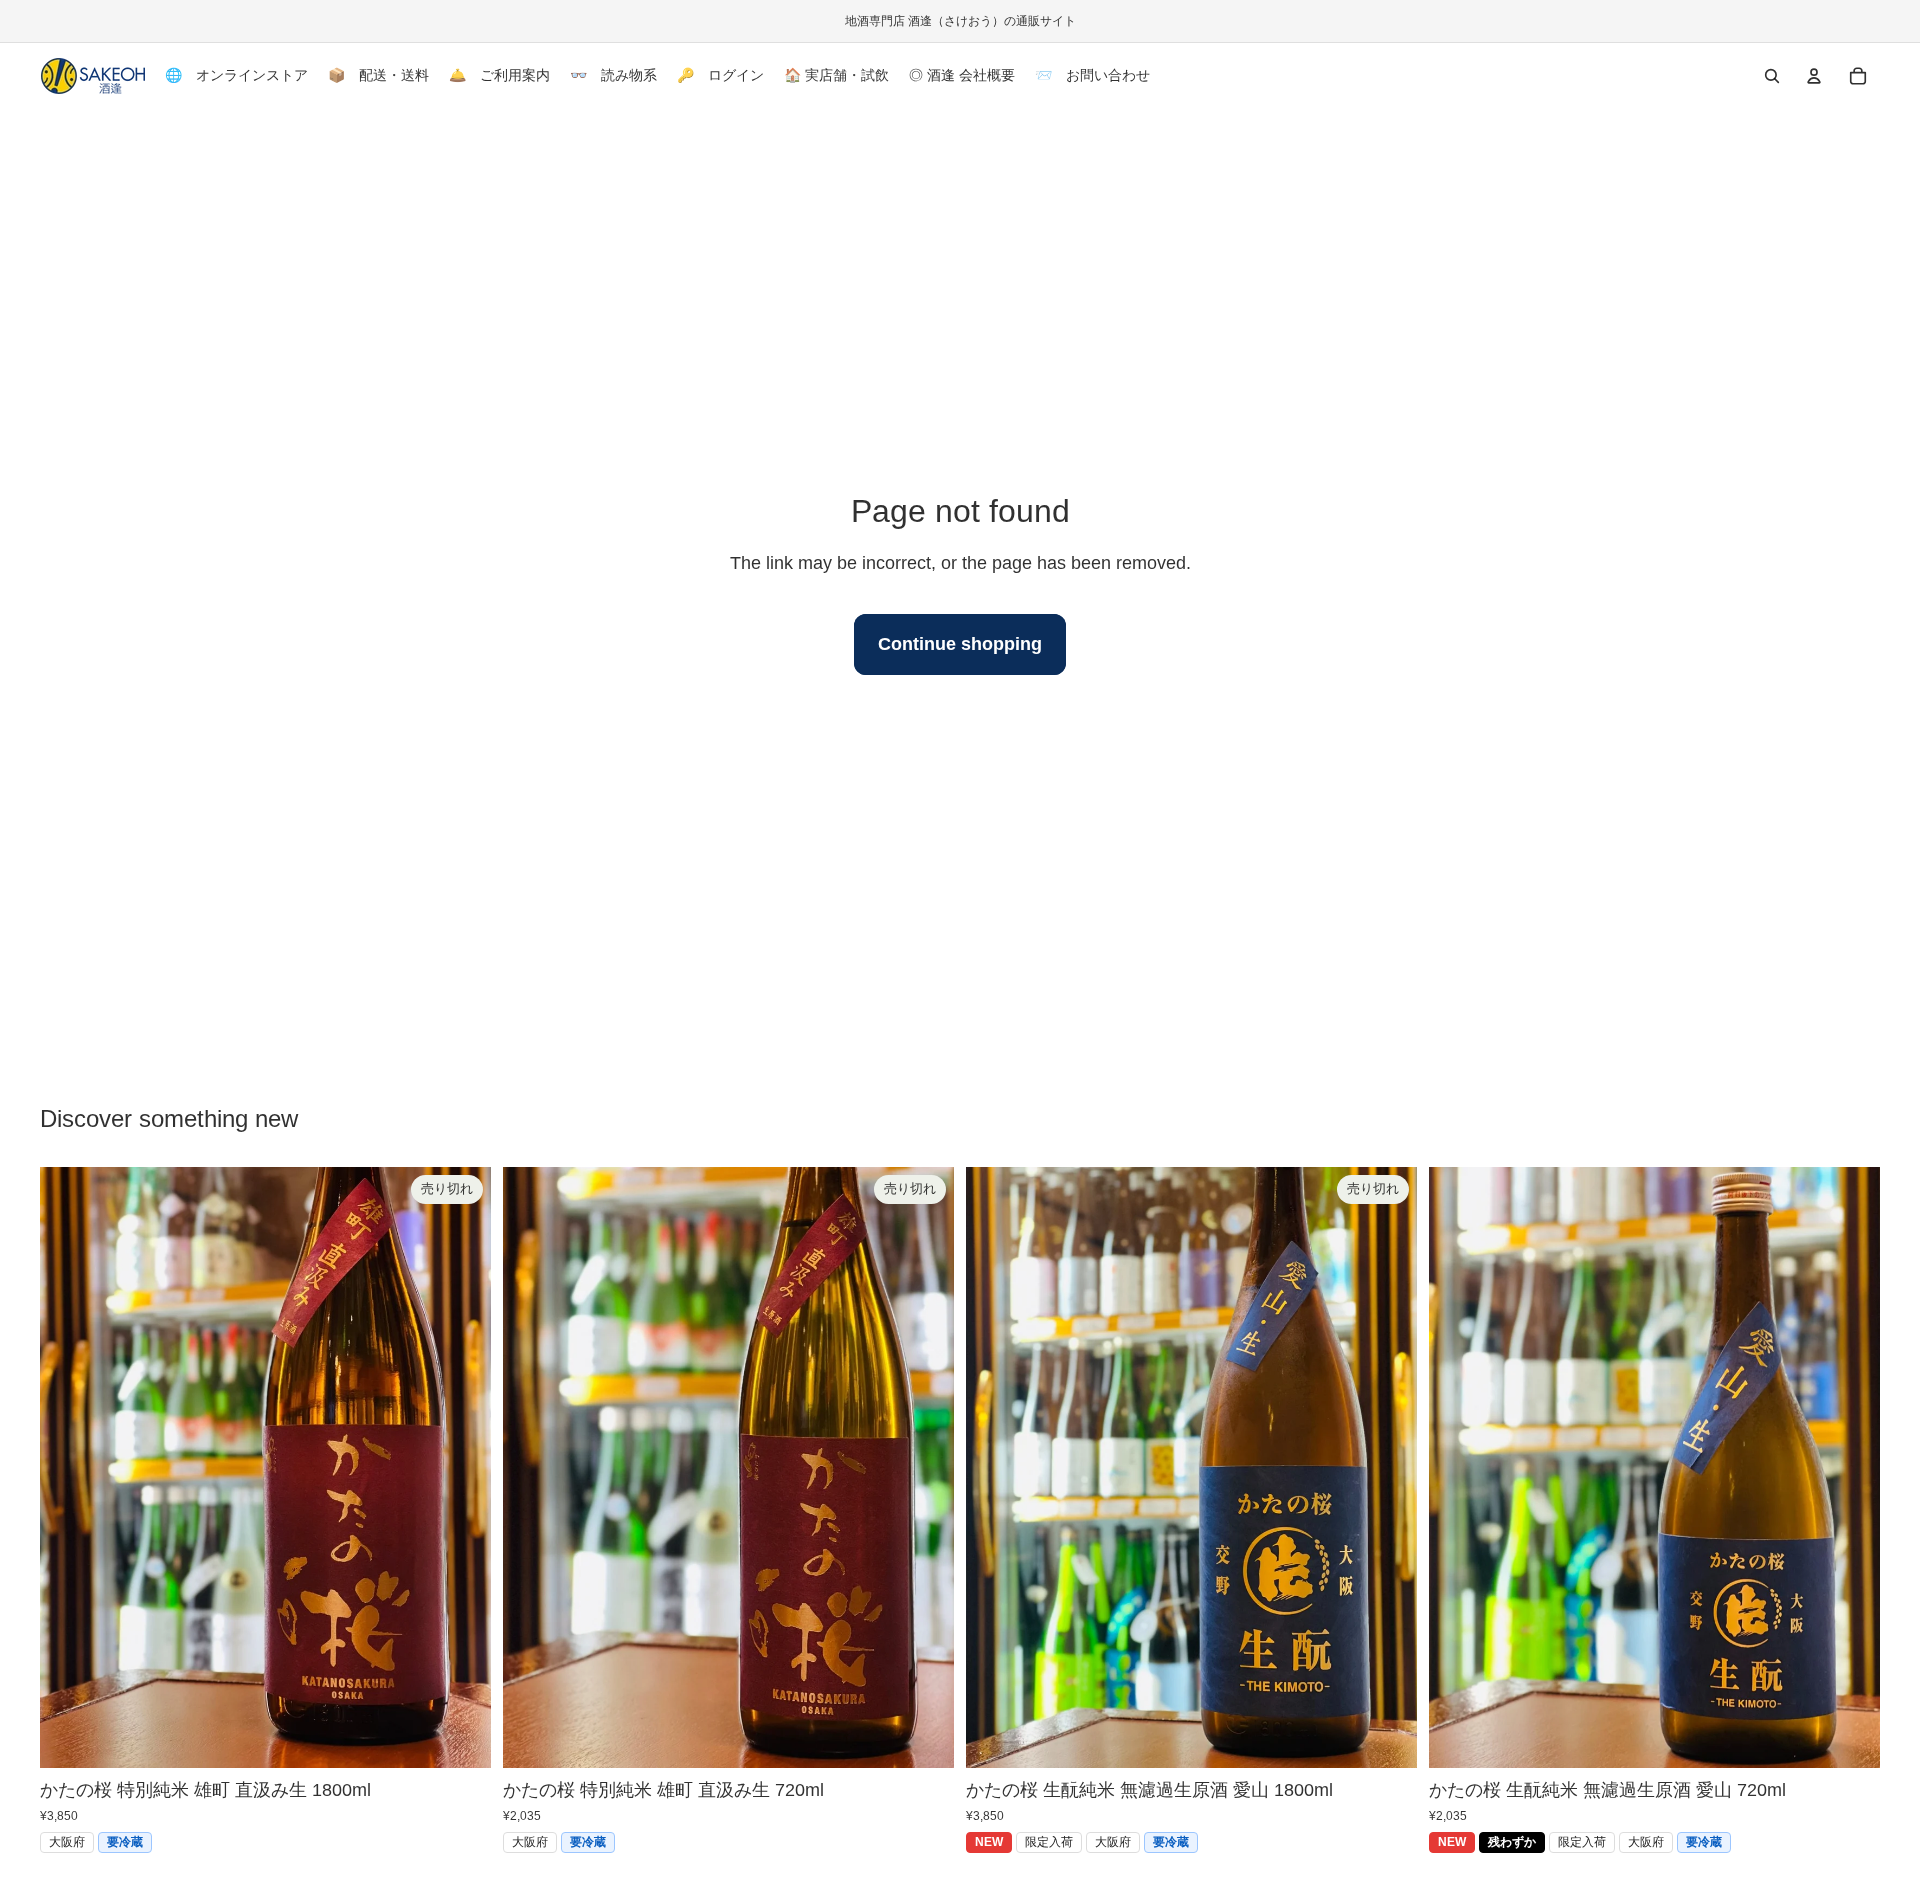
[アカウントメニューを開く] (1814, 76)
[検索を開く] (1772, 76)
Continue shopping (960, 644)
